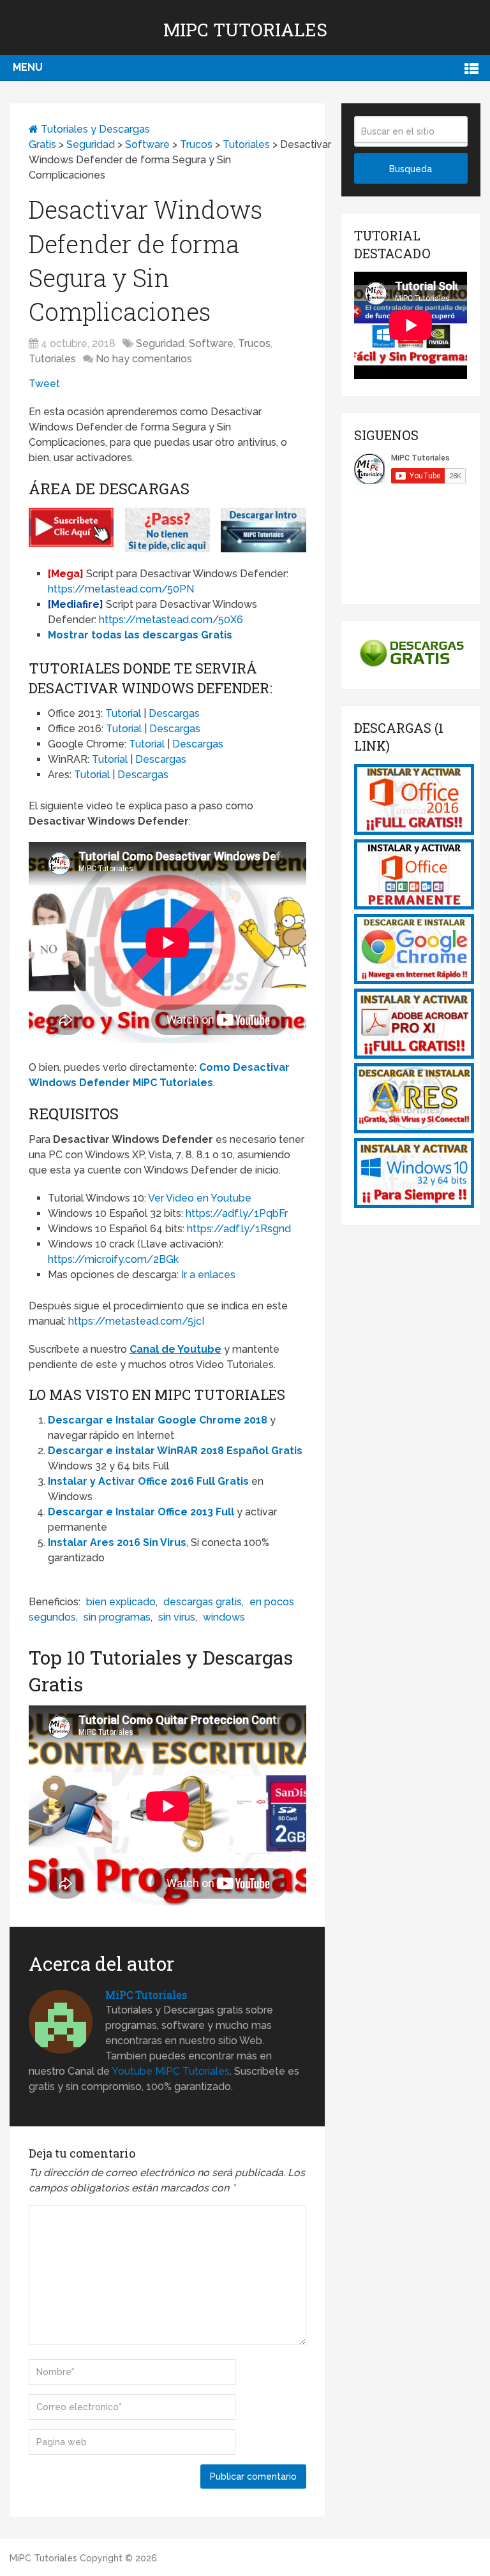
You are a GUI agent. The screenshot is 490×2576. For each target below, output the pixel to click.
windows (224, 1617)
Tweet (44, 384)
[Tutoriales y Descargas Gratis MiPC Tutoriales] (414, 831)
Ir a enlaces (208, 1275)
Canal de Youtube (175, 1349)
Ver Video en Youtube (200, 1198)
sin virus (177, 1617)
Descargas (174, 713)
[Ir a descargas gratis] (411, 668)
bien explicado (121, 1602)
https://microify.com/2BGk (113, 1259)
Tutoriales (246, 144)
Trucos (196, 144)
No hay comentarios (144, 359)
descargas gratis (203, 1602)
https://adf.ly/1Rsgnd (239, 1229)
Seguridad (91, 144)
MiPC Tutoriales (245, 30)
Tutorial (123, 713)
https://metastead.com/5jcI (136, 1321)
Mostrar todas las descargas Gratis (140, 635)
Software (147, 144)
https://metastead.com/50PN (121, 589)
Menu (28, 67)
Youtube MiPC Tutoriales (171, 2071)
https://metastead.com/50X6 (171, 620)
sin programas (117, 1617)
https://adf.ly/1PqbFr (237, 1213)
